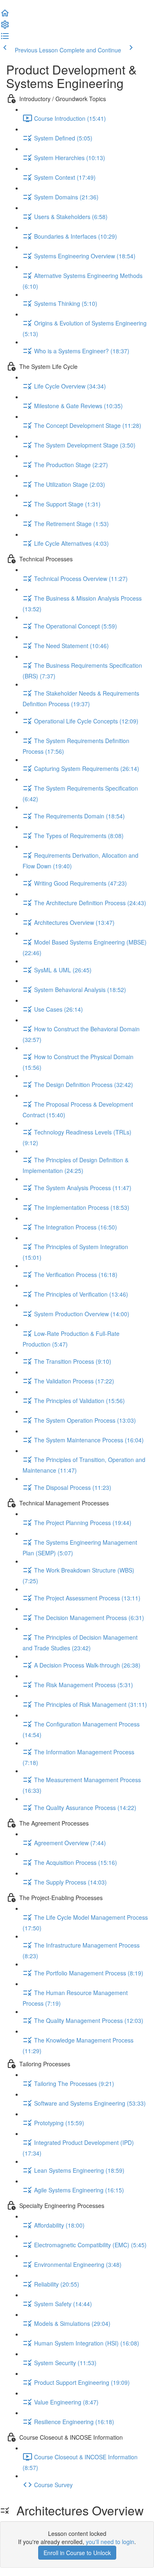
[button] (5, 16)
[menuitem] (5, 27)
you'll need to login (110, 2542)
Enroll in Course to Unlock (77, 2553)
